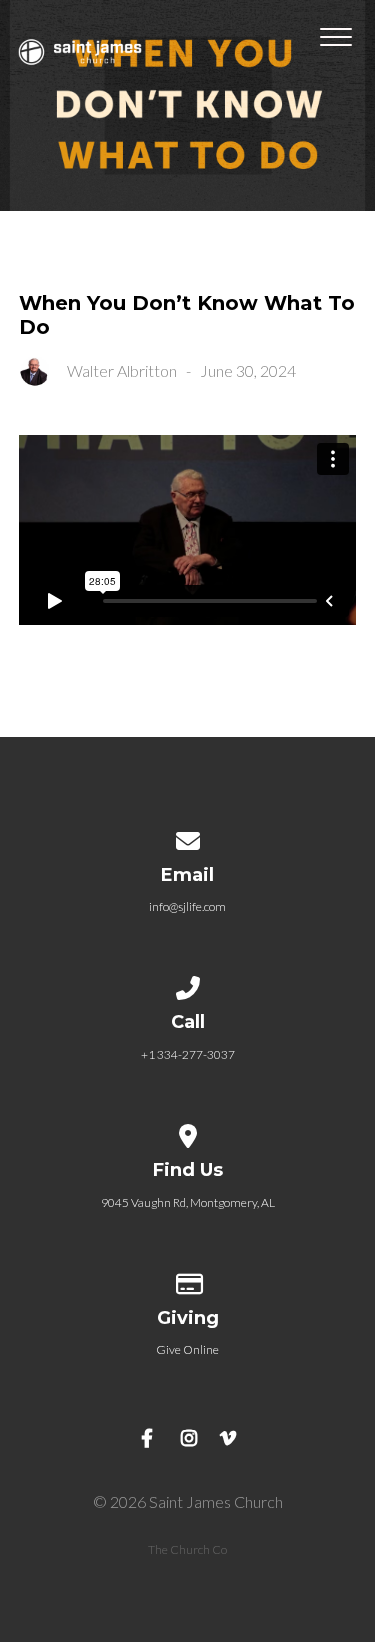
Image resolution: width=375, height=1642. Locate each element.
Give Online (187, 1349)
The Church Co (187, 1549)
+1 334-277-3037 (188, 1054)
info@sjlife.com (187, 906)
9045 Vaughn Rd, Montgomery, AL (188, 1202)
